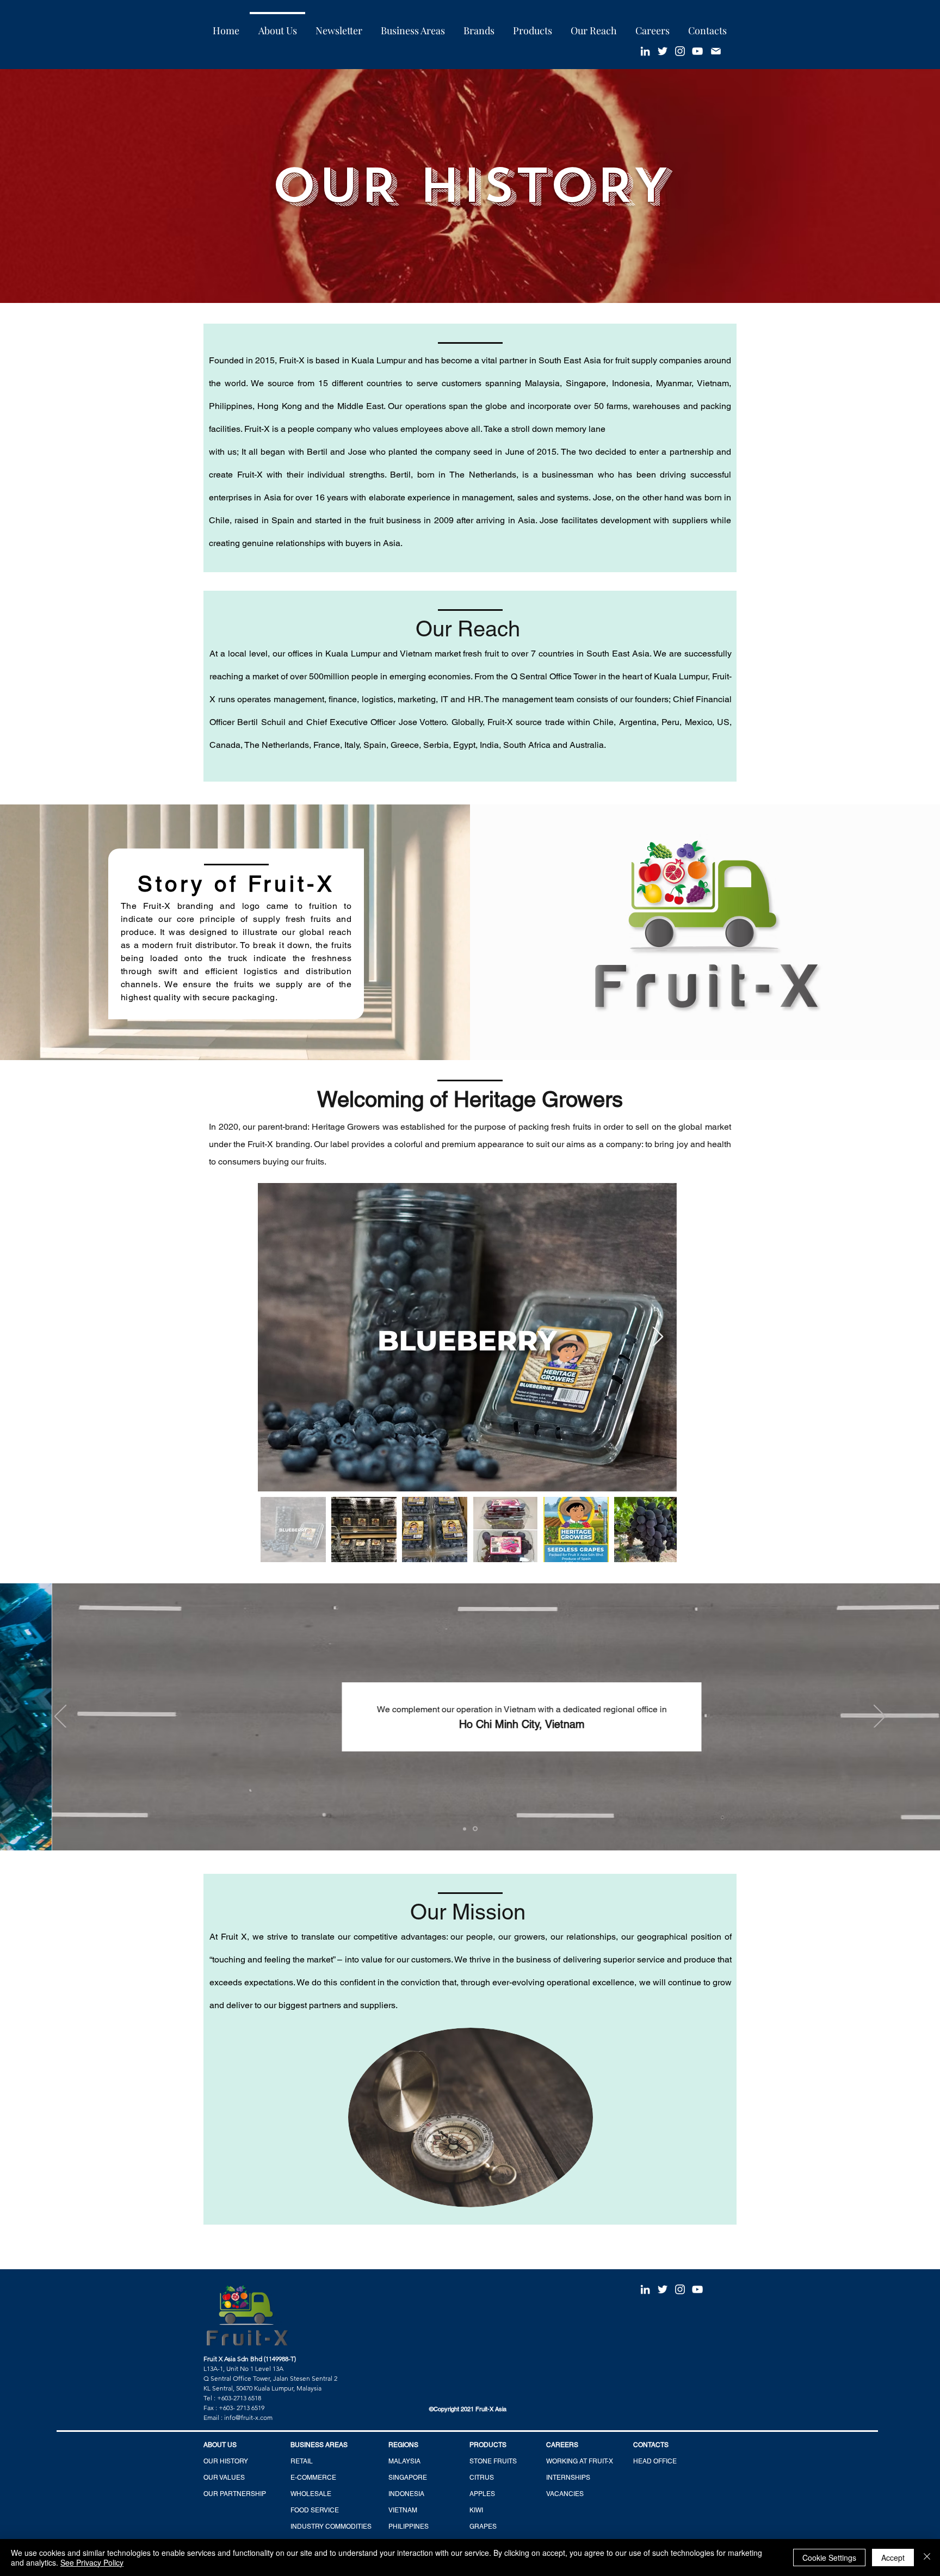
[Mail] (716, 51)
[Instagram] (680, 51)
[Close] (927, 2558)
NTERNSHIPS (569, 2478)
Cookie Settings (829, 2558)
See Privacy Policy (92, 2562)
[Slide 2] (476, 1829)
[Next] (880, 1717)
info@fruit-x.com (248, 2417)
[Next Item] (658, 1337)
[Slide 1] (465, 1829)
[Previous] (60, 1717)
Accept (893, 2558)
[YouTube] (697, 51)
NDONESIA (407, 2494)
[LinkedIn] (645, 51)
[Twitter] (663, 51)
